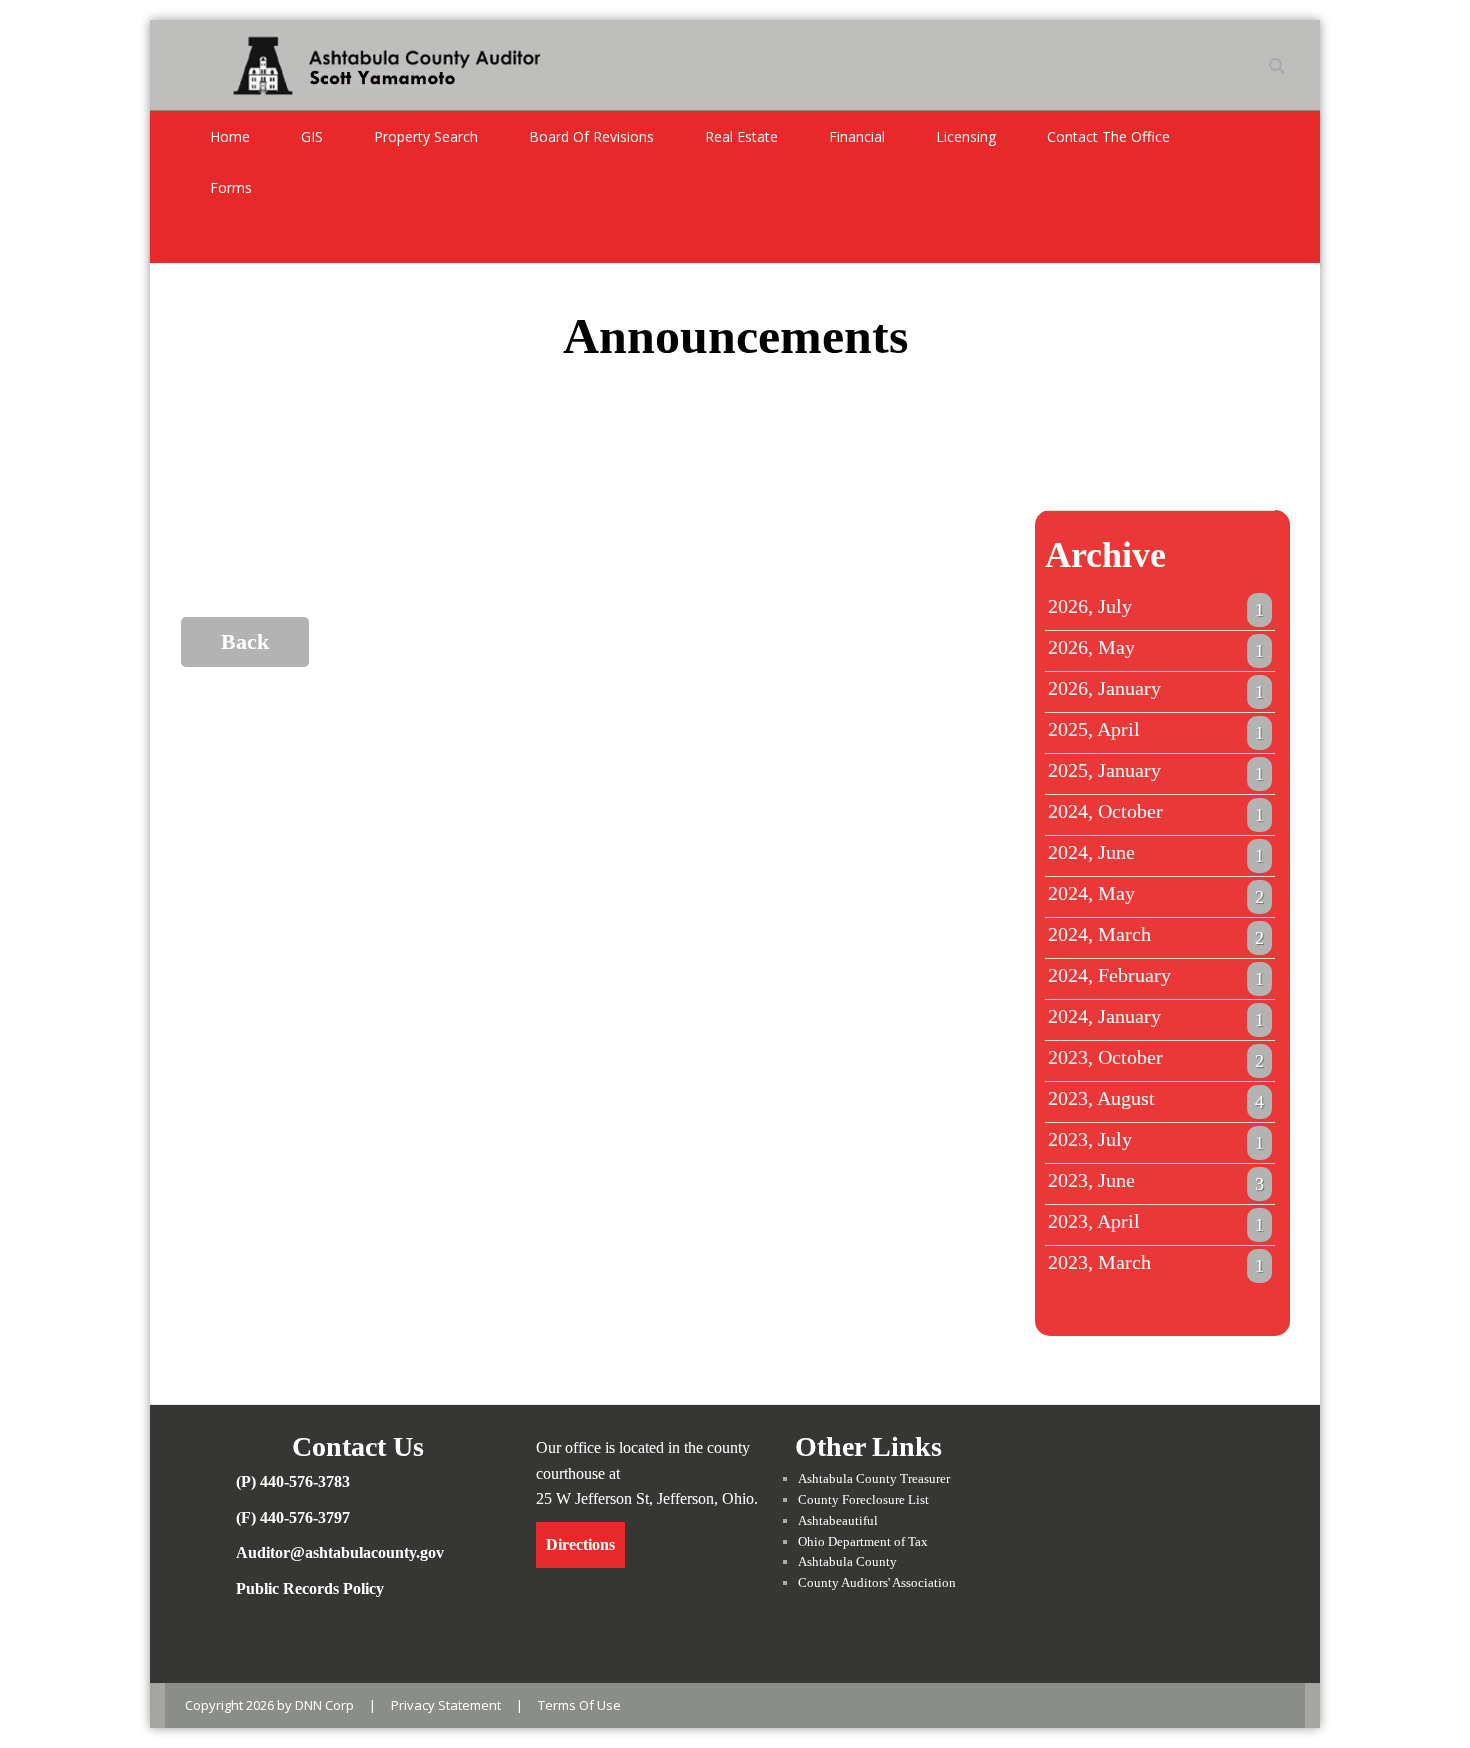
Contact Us (358, 1446)
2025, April (1156, 730)
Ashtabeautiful (838, 1520)
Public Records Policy (310, 1588)
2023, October (1156, 1058)
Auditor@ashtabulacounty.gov (340, 1552)
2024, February (1156, 976)
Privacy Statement (446, 1705)
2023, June (1156, 1181)
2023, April (1156, 1222)
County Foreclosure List (863, 1499)
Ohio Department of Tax (863, 1541)
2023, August (1156, 1099)
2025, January (1156, 771)
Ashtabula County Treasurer (874, 1478)
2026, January (1156, 689)
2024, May (1156, 894)
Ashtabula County (847, 1561)
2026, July (1156, 607)
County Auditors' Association (877, 1582)
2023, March (1156, 1263)
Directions (580, 1544)
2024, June (1156, 853)
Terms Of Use (579, 1705)
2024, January (1156, 1017)
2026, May (1156, 648)
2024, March (1156, 935)
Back (245, 641)
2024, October (1156, 812)
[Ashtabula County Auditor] (366, 63)
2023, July (1156, 1140)
